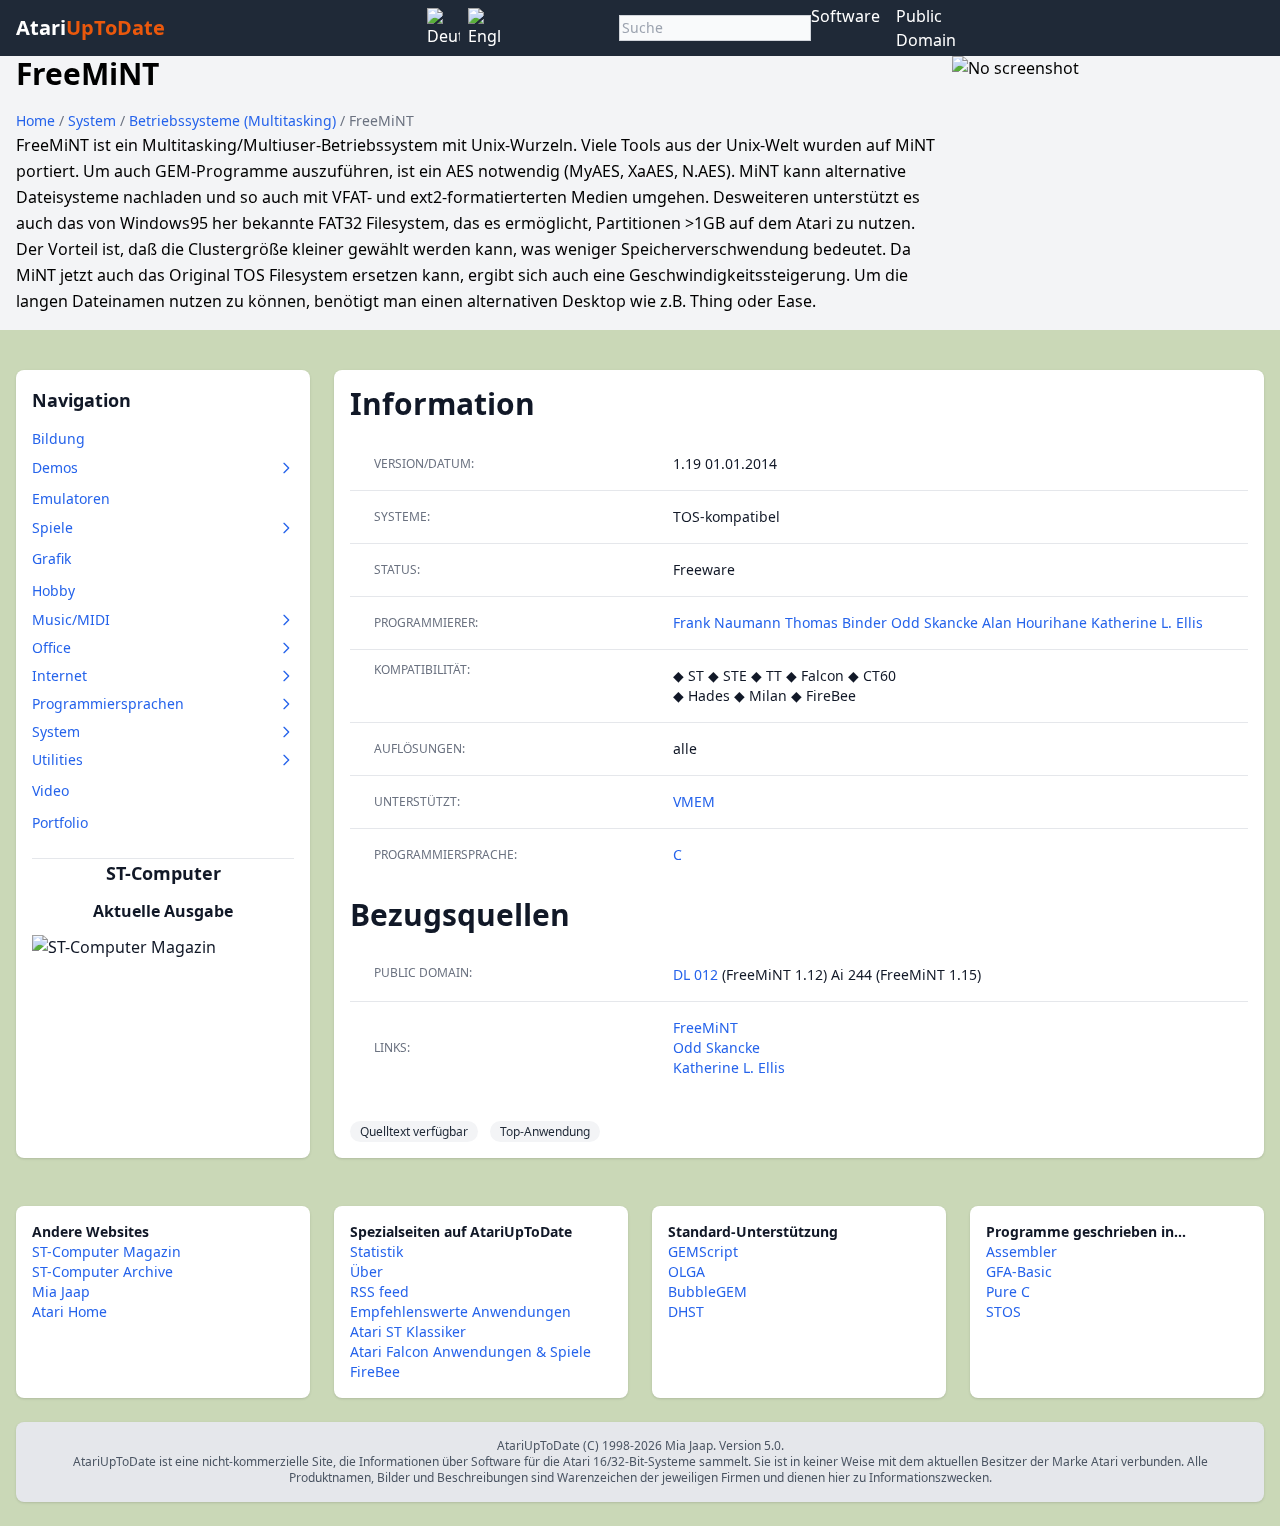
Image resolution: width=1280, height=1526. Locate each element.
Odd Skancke (934, 622)
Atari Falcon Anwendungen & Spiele (470, 1351)
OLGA (686, 1271)
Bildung (58, 438)
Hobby (53, 590)
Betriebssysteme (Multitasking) (234, 120)
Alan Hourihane (1034, 622)
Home (35, 120)
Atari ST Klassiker (408, 1331)
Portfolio (60, 822)
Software (845, 16)
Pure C (1008, 1291)
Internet (59, 675)
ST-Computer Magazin (106, 1251)
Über (366, 1271)
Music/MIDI (71, 619)
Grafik (51, 558)
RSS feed (379, 1291)
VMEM (694, 801)
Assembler (1021, 1251)
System (94, 120)
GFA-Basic (1019, 1271)
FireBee (375, 1371)
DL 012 (695, 974)
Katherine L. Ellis (1147, 622)
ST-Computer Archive (102, 1271)
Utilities (57, 759)
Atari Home (69, 1311)
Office (51, 647)
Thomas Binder (836, 622)
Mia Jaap (61, 1291)
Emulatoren (71, 498)
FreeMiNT (705, 1027)
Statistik (376, 1251)
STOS (1003, 1311)
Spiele (52, 527)
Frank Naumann (727, 622)
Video (50, 790)
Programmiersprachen (108, 703)
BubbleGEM (707, 1291)
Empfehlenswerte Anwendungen (460, 1311)
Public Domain (926, 28)
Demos (55, 467)
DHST (686, 1311)
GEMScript (703, 1251)
